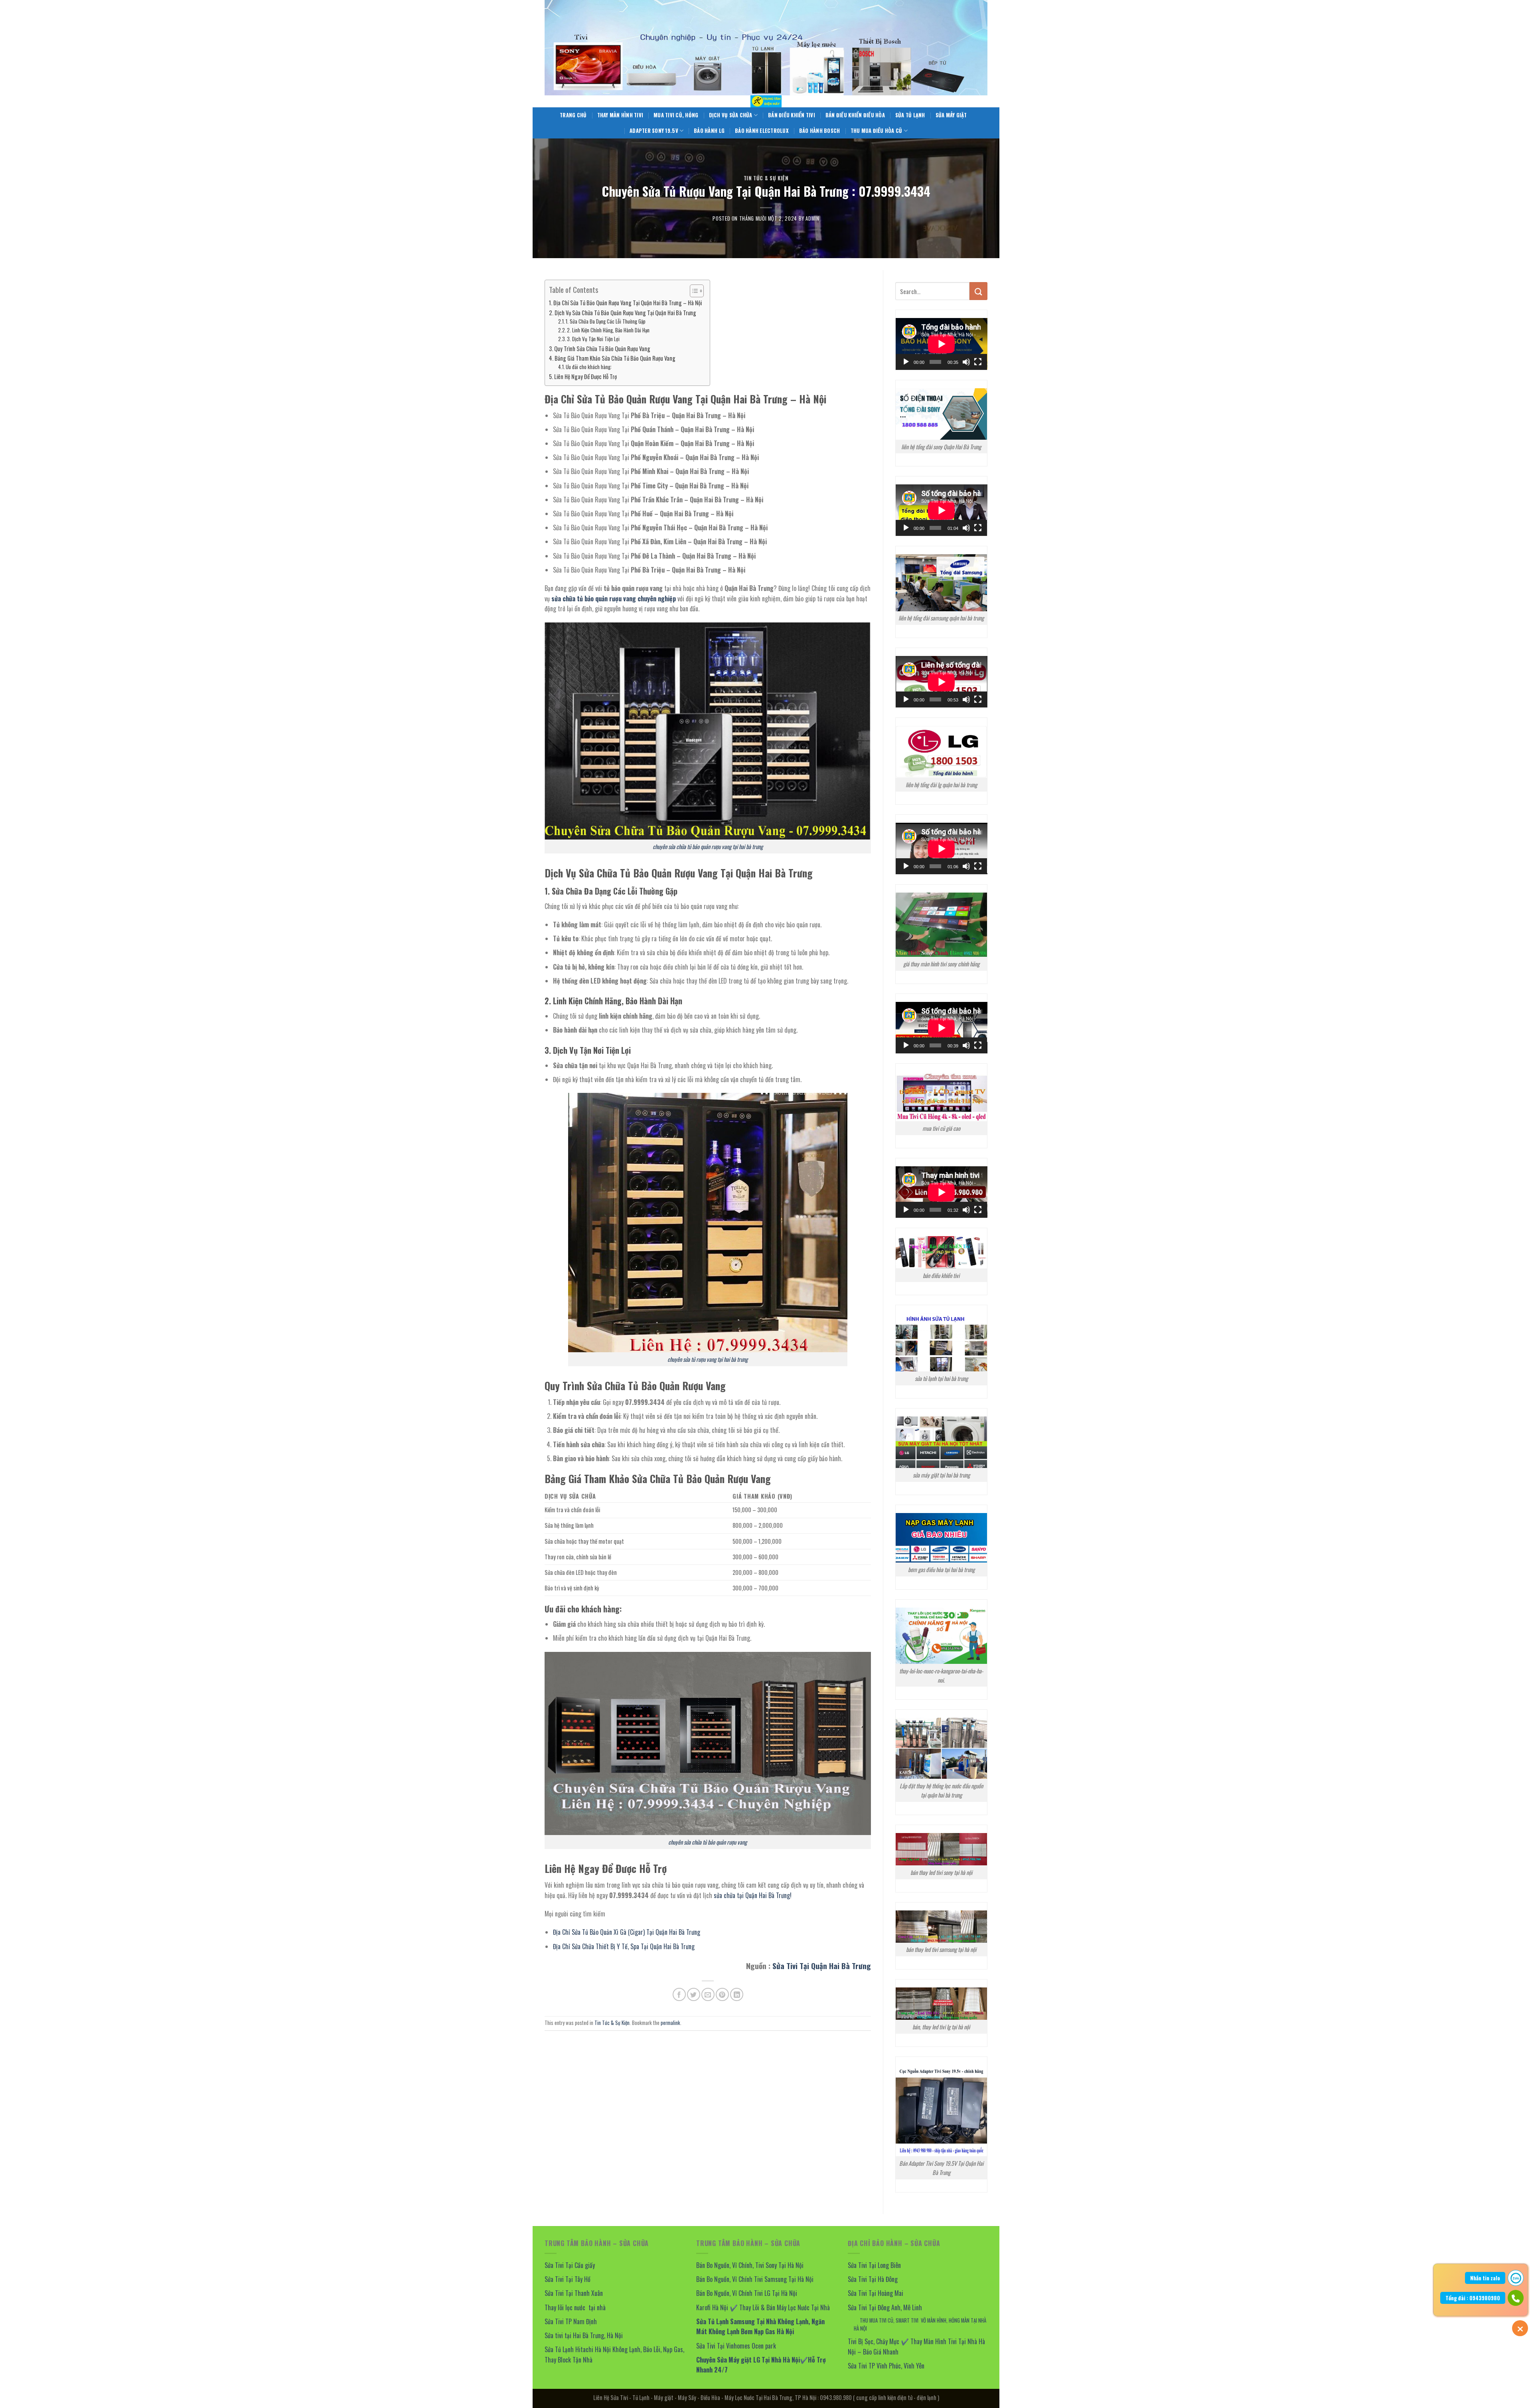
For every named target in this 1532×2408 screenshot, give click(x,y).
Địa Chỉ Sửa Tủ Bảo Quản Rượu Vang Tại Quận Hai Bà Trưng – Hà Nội (628, 303)
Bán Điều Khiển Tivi (792, 115)
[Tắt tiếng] (966, 362)
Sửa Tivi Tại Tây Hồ (568, 2279)
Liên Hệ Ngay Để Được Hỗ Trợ (585, 376)
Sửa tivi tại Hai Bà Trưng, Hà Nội (584, 2335)
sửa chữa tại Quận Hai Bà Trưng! (753, 1895)
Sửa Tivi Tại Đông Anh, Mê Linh (885, 2307)
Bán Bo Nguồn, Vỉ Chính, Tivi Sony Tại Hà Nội (750, 2265)
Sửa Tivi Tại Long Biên (874, 2265)
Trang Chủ (573, 115)
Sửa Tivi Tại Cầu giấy (570, 2265)
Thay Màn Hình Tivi (620, 115)
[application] (942, 344)
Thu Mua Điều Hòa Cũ (877, 131)
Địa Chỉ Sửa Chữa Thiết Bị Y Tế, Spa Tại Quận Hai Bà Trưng (624, 1946)
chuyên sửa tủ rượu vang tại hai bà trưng (708, 1359)
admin (812, 218)
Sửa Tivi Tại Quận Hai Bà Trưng (822, 1966)
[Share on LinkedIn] (737, 1994)
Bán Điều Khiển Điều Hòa (855, 115)
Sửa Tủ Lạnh (910, 115)
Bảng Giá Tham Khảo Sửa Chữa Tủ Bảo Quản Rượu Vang (615, 358)
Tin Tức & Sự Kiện (766, 178)
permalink (670, 2023)
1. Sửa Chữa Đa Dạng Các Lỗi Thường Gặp (606, 321)
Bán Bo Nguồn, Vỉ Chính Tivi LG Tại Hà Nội (747, 2293)
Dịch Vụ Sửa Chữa (731, 115)
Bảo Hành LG (709, 131)
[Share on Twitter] (694, 1994)
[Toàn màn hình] (978, 362)
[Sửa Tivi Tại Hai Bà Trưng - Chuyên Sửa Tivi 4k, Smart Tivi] (766, 101)
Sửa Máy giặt (951, 115)
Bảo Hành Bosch (820, 131)
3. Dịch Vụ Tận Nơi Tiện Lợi (593, 339)
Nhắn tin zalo (1485, 2278)
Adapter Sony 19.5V (654, 131)
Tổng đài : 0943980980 (1473, 2298)
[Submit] (978, 291)
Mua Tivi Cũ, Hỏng (676, 115)
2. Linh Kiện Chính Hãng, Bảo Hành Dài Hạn (608, 330)
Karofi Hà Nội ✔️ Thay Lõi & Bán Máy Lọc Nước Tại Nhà (763, 2307)
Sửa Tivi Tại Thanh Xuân (574, 2293)
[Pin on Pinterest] (722, 1994)
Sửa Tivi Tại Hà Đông (873, 2279)
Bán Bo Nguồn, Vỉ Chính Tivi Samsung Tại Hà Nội (755, 2279)
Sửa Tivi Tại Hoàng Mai (876, 2293)
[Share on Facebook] (679, 1994)
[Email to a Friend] (708, 1994)
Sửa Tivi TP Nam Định (571, 2321)
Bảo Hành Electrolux (762, 131)
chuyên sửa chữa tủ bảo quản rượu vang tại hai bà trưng (708, 846)
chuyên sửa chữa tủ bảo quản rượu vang (708, 1842)
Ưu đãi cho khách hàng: (589, 367)
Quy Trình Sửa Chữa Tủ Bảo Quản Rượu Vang (602, 349)
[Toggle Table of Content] (693, 291)
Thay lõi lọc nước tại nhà (575, 2307)
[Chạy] (906, 362)
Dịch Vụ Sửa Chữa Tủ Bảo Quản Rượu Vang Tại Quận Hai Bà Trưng (625, 313)
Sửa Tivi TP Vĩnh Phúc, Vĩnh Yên (886, 2366)
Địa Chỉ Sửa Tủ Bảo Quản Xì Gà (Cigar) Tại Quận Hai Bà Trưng (627, 1932)
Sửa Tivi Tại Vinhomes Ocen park (736, 2346)
